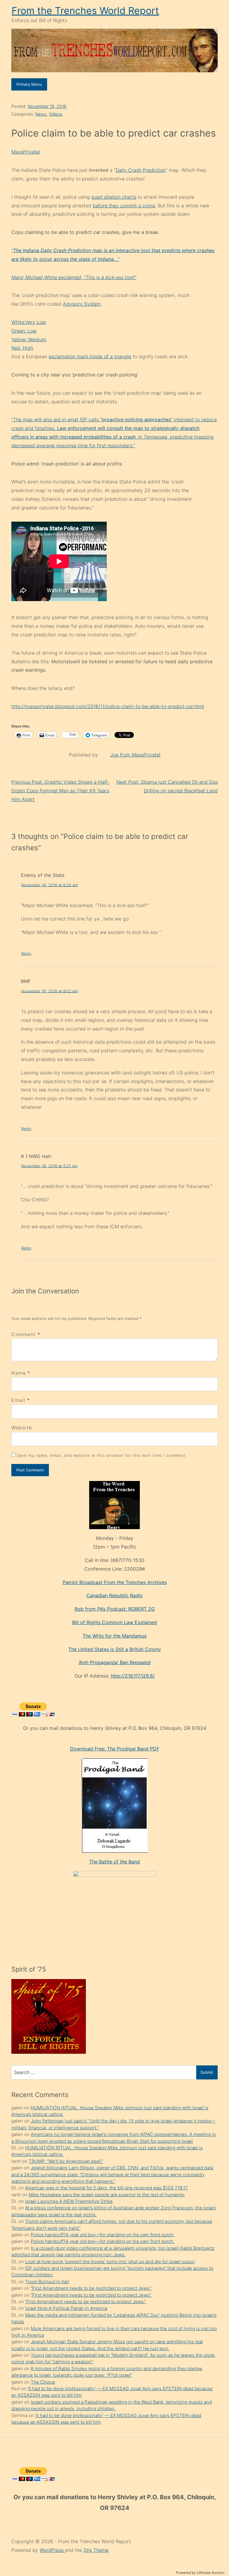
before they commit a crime (124, 206)
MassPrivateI (26, 152)
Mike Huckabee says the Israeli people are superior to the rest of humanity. (107, 2195)
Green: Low (24, 331)
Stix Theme (96, 2550)
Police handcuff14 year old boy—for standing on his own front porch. (103, 2235)
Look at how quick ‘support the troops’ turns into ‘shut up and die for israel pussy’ (110, 2262)
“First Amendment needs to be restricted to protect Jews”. (91, 2288)
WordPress (52, 2550)
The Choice (43, 2382)
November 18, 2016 (47, 106)
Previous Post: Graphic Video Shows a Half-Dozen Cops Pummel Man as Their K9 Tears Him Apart (60, 791)
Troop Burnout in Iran (47, 2282)
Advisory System (82, 304)
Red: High (22, 348)
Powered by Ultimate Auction (200, 2573)
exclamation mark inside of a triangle (90, 356)
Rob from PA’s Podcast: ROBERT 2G (115, 1609)
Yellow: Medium (29, 339)
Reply (26, 953)
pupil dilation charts (114, 197)
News (41, 114)
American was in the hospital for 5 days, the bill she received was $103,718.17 (106, 2188)
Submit (207, 2072)
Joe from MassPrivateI (135, 755)
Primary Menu (29, 84)
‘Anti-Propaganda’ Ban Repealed (115, 1662)
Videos (56, 114)
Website (22, 1428)
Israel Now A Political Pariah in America (66, 2308)
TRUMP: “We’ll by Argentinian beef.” (66, 2161)
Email (18, 1400)
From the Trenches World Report (85, 11)
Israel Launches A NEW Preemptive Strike (69, 2201)
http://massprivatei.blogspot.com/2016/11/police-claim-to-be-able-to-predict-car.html (108, 706)
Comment (26, 1334)
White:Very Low (29, 322)
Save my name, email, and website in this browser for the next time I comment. (102, 1455)
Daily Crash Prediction (141, 170)
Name (19, 1373)
